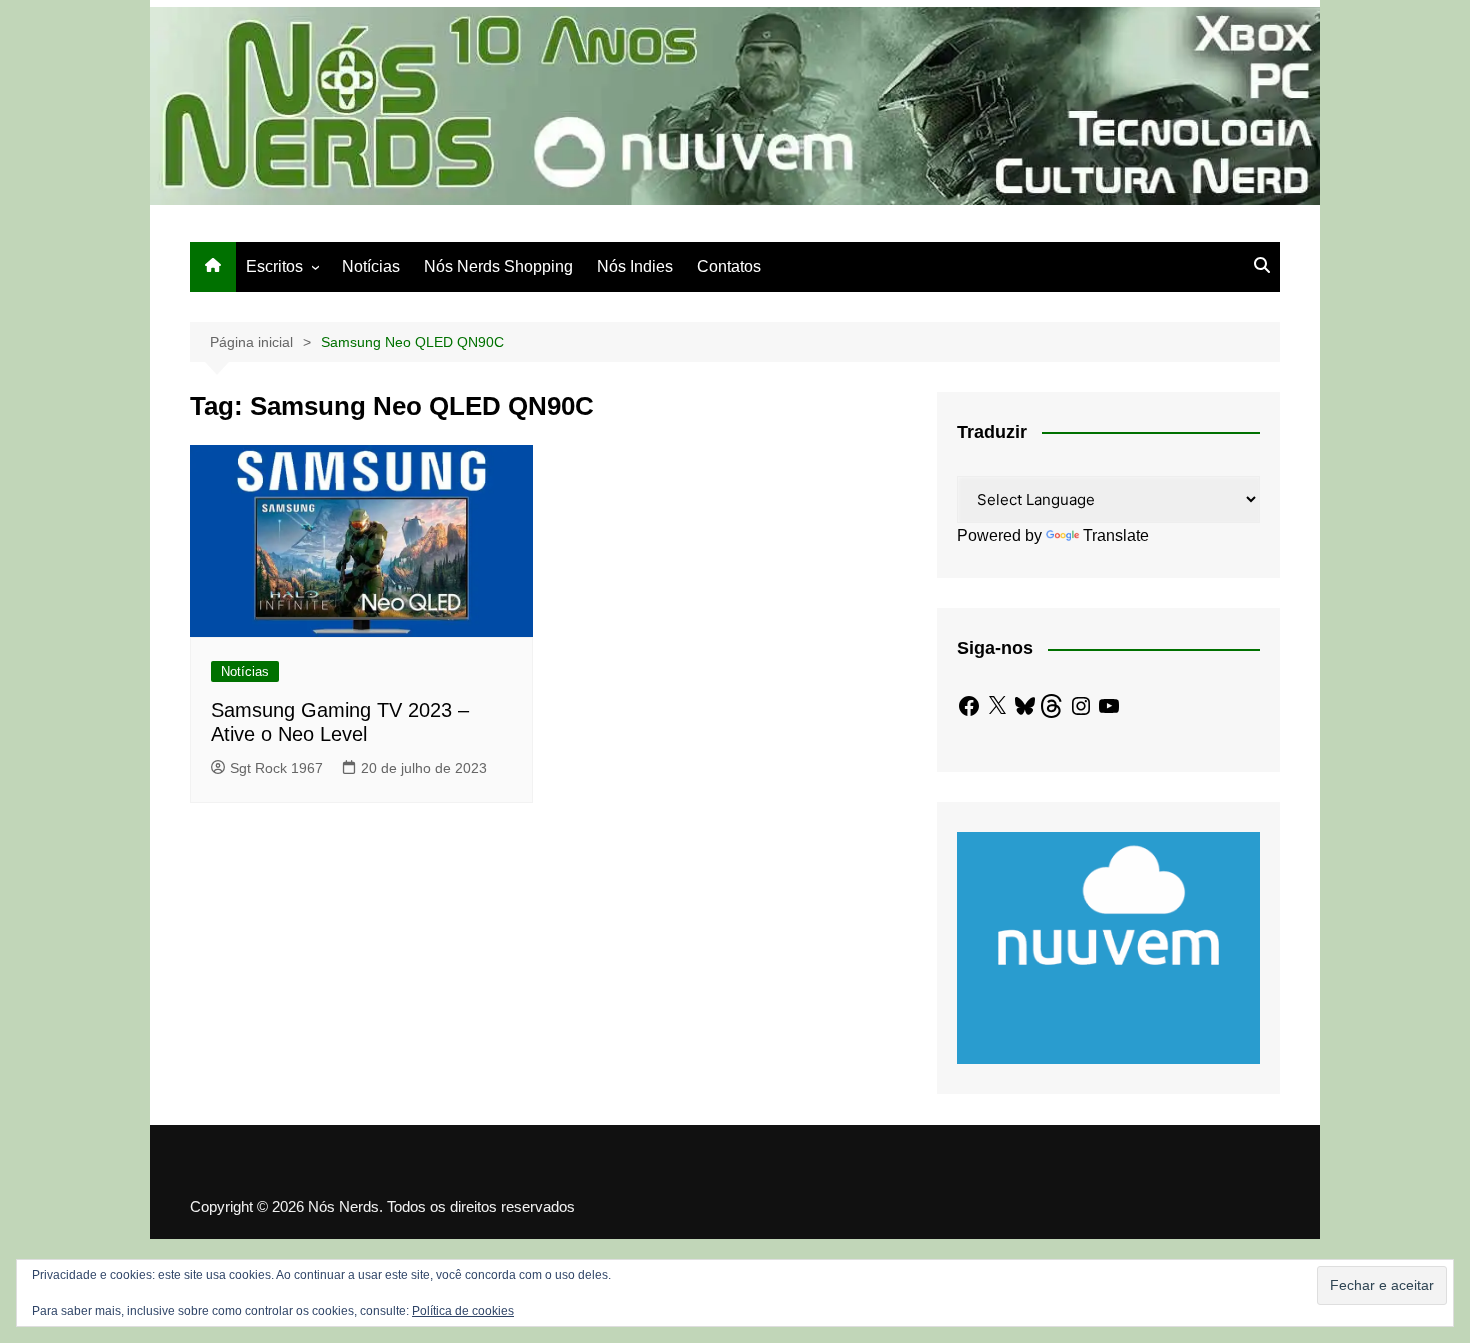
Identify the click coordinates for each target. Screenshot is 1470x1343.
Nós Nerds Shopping (498, 266)
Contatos (729, 266)
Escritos (274, 266)
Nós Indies (635, 266)
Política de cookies (463, 1311)
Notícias (371, 266)
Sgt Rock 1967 (276, 768)
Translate (1116, 535)
